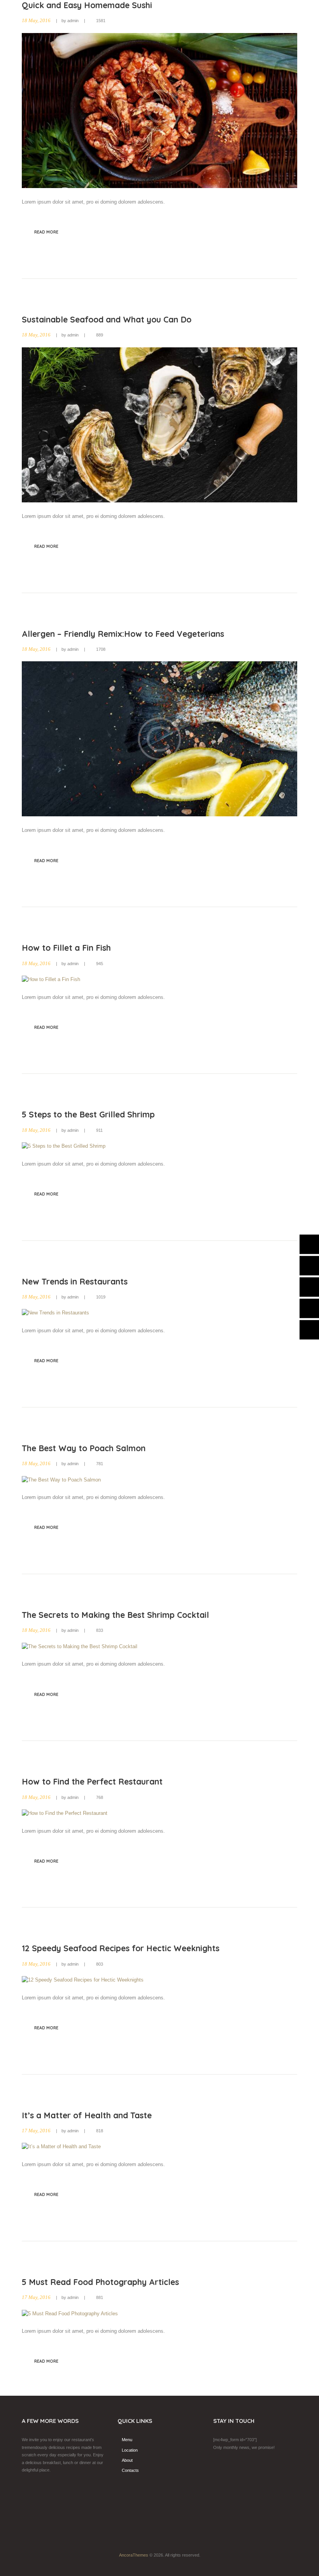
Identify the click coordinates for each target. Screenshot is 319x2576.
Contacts (130, 2470)
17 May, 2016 (36, 2131)
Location (130, 2450)
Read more (46, 232)
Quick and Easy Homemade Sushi (87, 5)
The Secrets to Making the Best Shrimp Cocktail (115, 1615)
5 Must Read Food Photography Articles (100, 2282)
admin (73, 21)
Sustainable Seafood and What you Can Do (107, 319)
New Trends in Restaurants (75, 1281)
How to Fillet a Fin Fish (66, 948)
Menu (127, 2440)
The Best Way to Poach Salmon (84, 1448)
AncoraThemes (134, 2555)
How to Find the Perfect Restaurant (92, 1781)
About (127, 2460)
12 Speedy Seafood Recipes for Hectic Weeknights (121, 1948)
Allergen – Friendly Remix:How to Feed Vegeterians (123, 634)
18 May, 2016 (36, 21)
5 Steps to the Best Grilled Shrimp (88, 1114)
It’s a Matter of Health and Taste (87, 2115)
